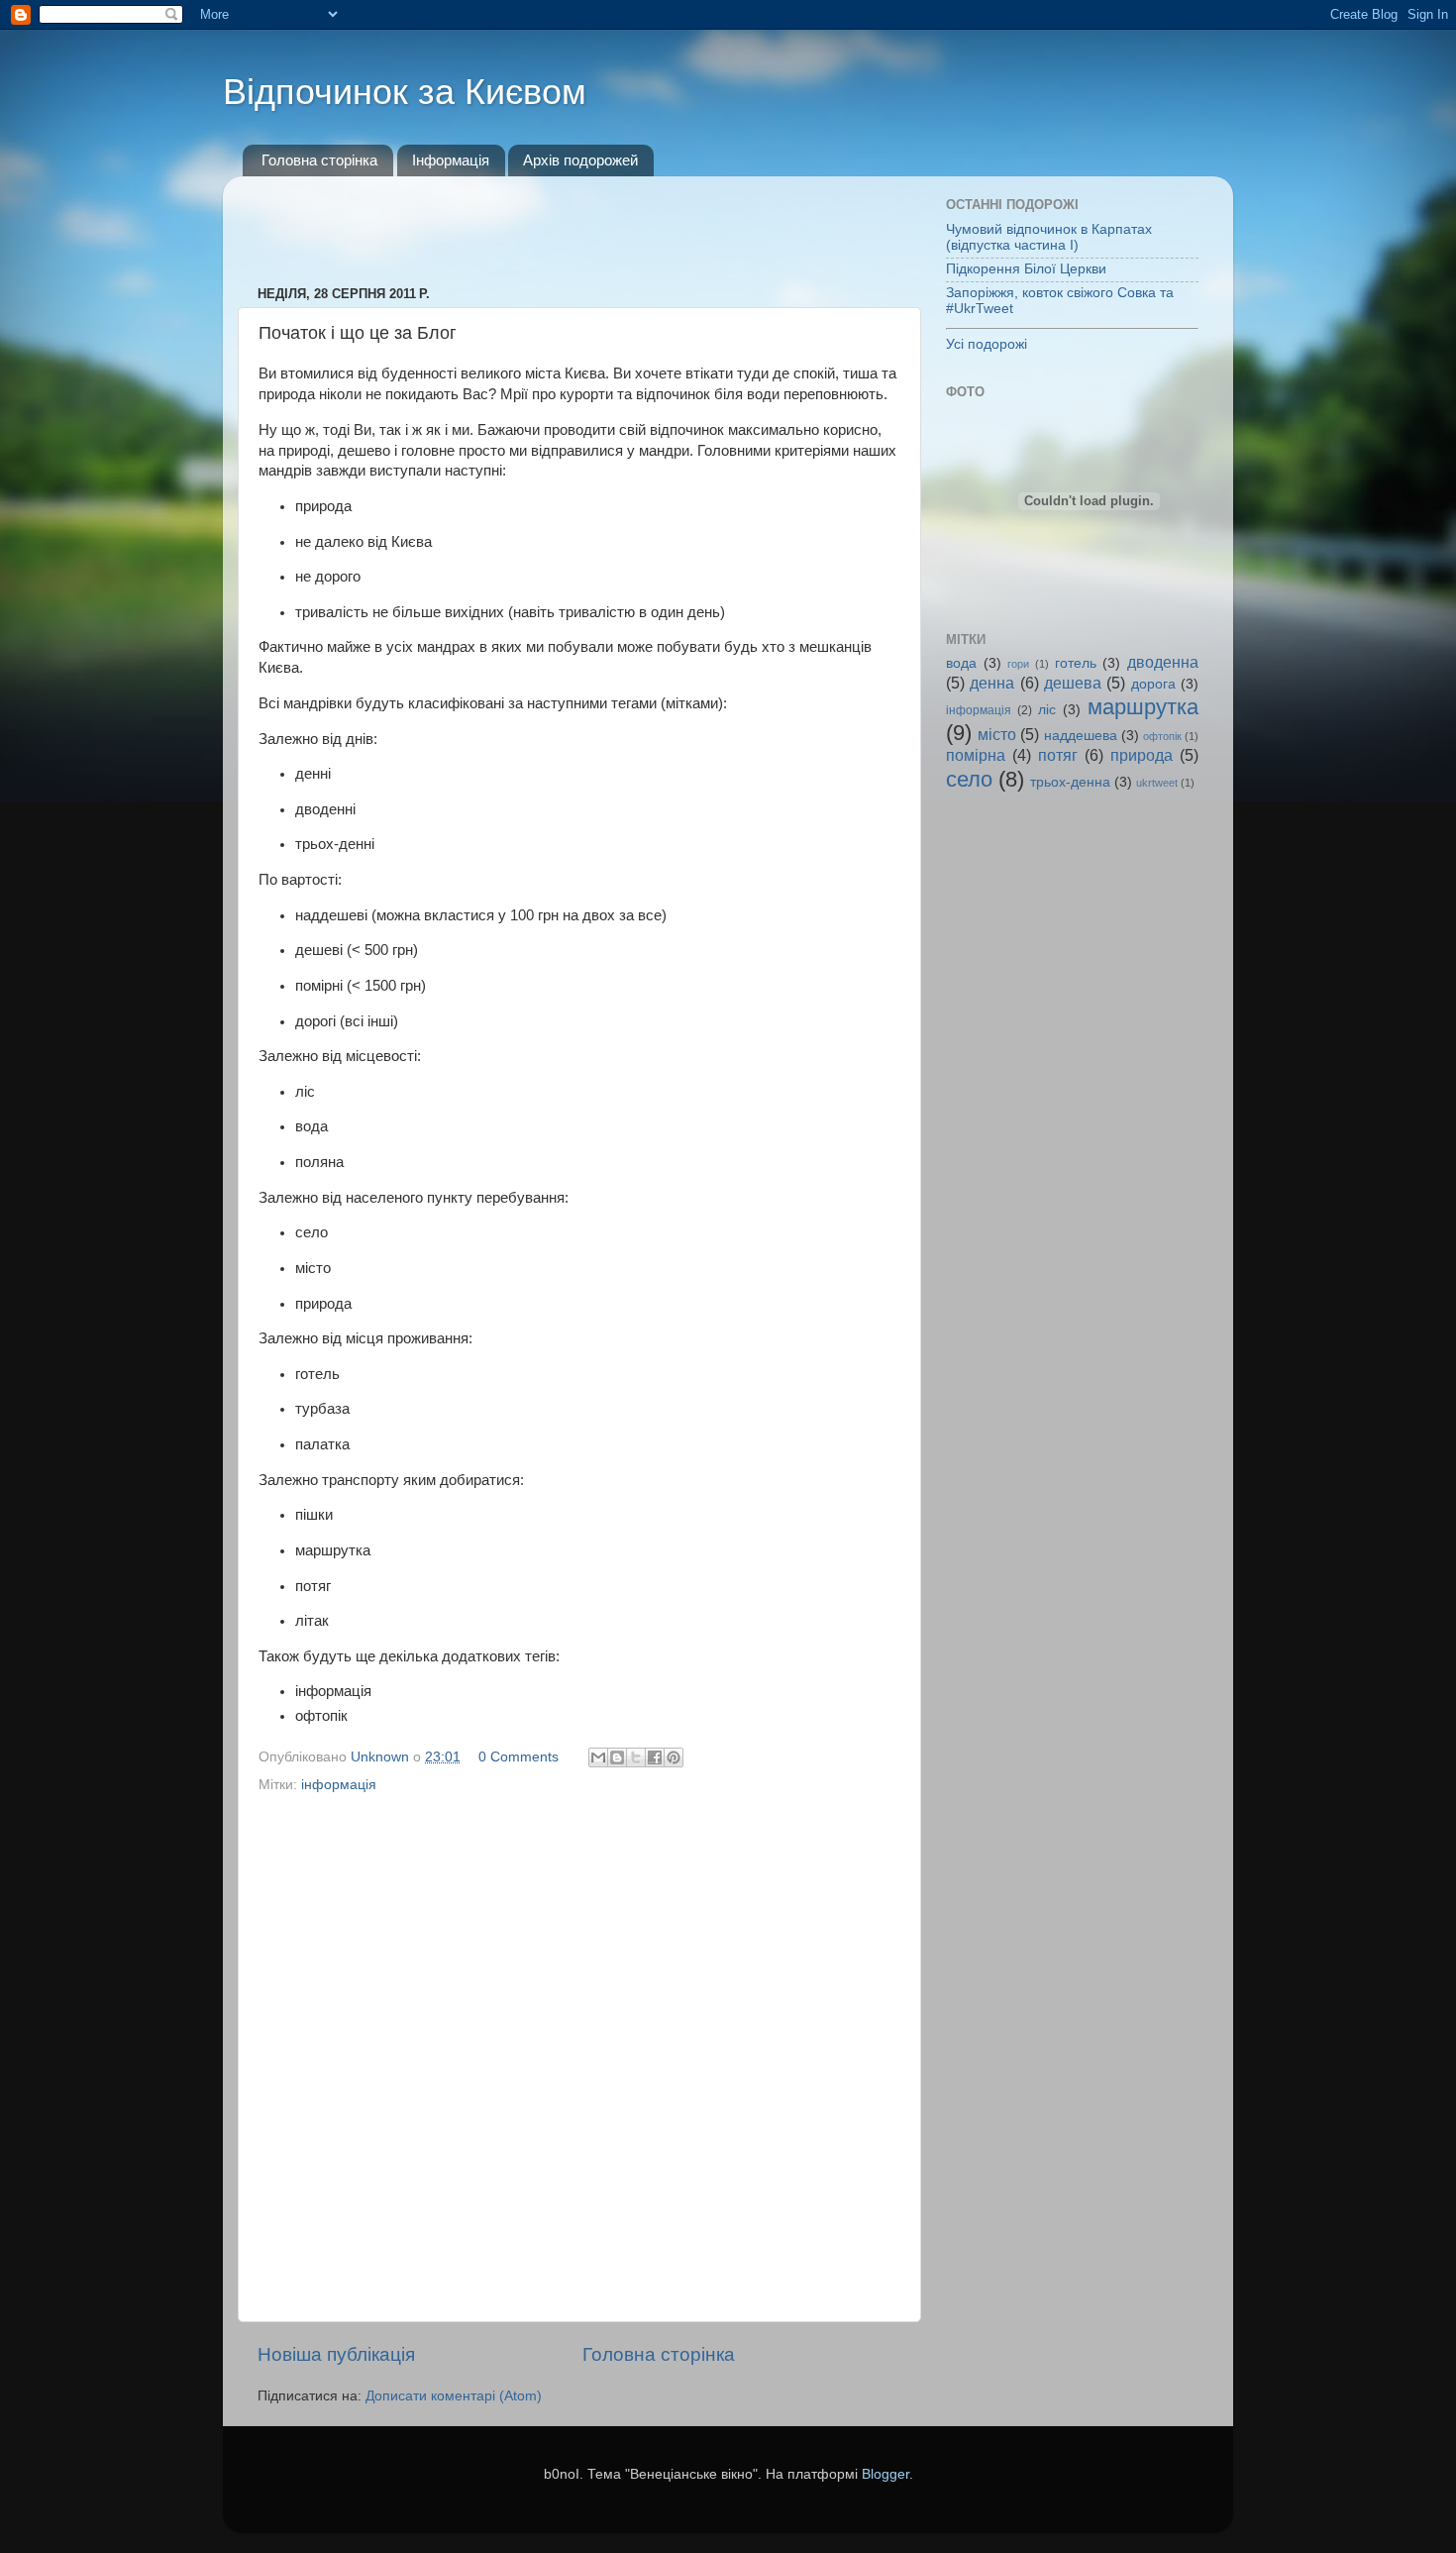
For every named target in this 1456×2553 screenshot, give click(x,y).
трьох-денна (1070, 782)
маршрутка (1143, 707)
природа (1142, 755)
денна (992, 683)
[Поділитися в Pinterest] (674, 1757)
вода (961, 663)
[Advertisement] (579, 221)
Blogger (885, 2474)
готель (1076, 663)
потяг (1058, 755)
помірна (976, 755)
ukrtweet (1157, 783)
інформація (339, 1785)
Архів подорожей (580, 160)
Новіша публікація (336, 2354)
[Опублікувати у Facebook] (655, 1757)
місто (997, 734)
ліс (1047, 710)
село (969, 779)
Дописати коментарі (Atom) (454, 2396)
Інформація (451, 160)
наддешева (1081, 736)
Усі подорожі (987, 344)
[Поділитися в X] (636, 1757)
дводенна (1163, 662)
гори (1018, 664)
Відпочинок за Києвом (405, 92)
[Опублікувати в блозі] (617, 1757)
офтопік (1162, 736)
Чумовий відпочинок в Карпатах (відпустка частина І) (1049, 237)
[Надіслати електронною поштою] (598, 1757)
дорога (1153, 684)
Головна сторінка (319, 160)
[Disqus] (579, 2053)
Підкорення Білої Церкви (1026, 269)
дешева (1073, 683)
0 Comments (519, 1757)
